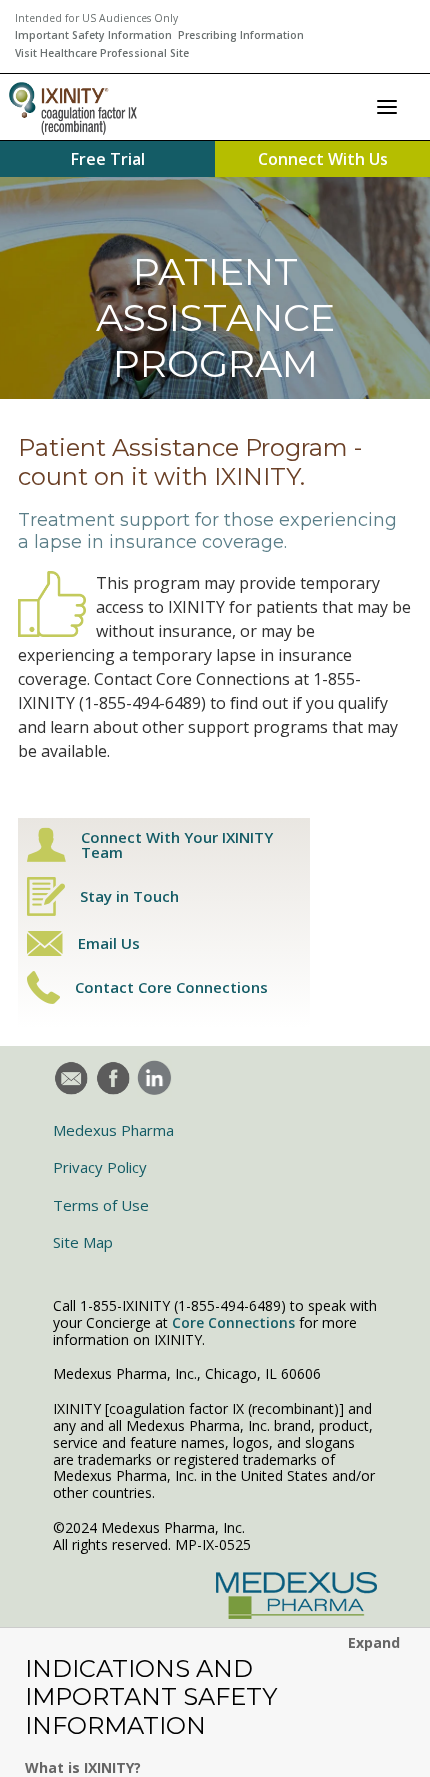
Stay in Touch (129, 896)
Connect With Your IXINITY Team (177, 845)
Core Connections (233, 1322)
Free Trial (108, 159)
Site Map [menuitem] (83, 1242)
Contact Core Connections (171, 987)
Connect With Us (323, 159)
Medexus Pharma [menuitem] (113, 1130)
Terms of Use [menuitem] (101, 1205)
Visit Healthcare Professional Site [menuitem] (102, 53)
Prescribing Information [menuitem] (241, 35)
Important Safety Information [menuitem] (93, 35)
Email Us (109, 943)
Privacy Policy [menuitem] (100, 1167)
